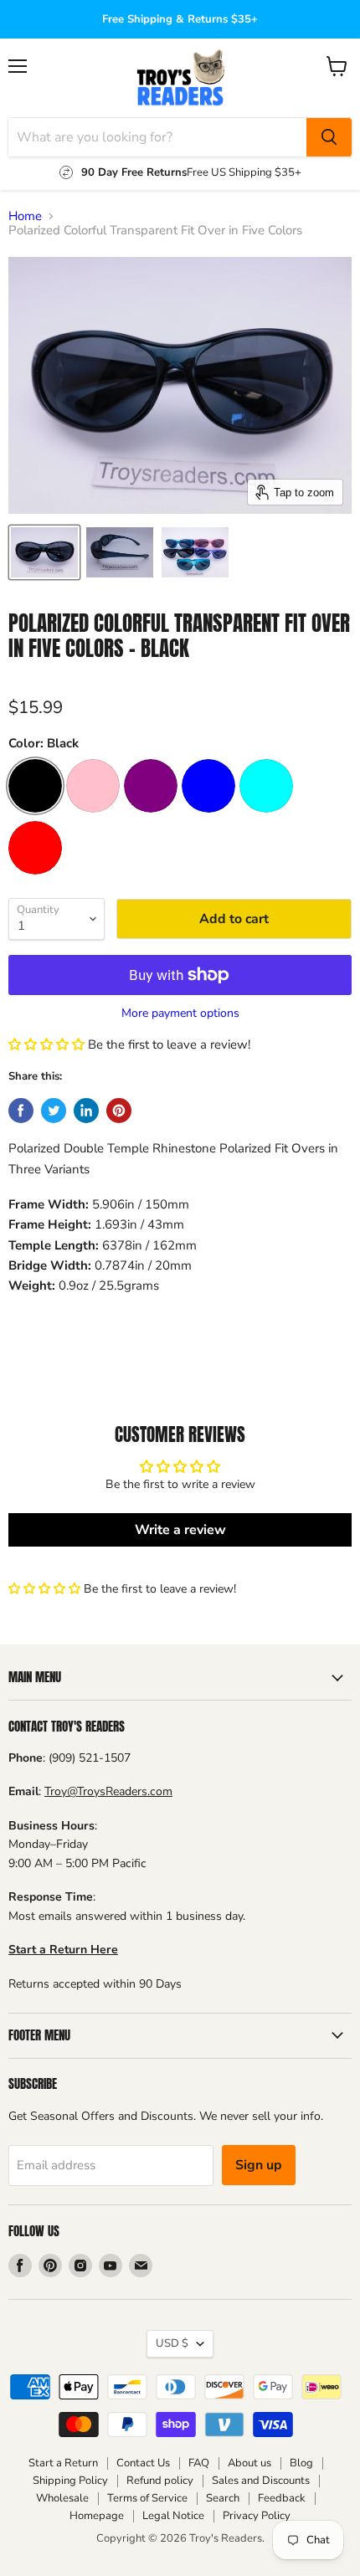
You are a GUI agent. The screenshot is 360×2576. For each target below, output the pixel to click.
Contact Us (143, 2463)
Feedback (282, 2498)
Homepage (97, 2516)
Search (223, 2498)
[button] (46, 1044)
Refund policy (160, 2481)
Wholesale (62, 2498)
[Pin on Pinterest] (119, 1111)
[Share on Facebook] (21, 1111)
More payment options (180, 1013)
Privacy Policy (257, 2516)
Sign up (259, 2165)
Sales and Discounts (261, 2481)
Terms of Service (147, 2498)
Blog (301, 2463)
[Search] (329, 137)
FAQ (199, 2463)
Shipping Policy (70, 2481)
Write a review (180, 1530)
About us (249, 2463)
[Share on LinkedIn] (86, 1111)
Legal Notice (173, 2516)
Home (25, 216)
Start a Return (63, 2463)
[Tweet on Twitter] (54, 1111)
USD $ (172, 2343)
